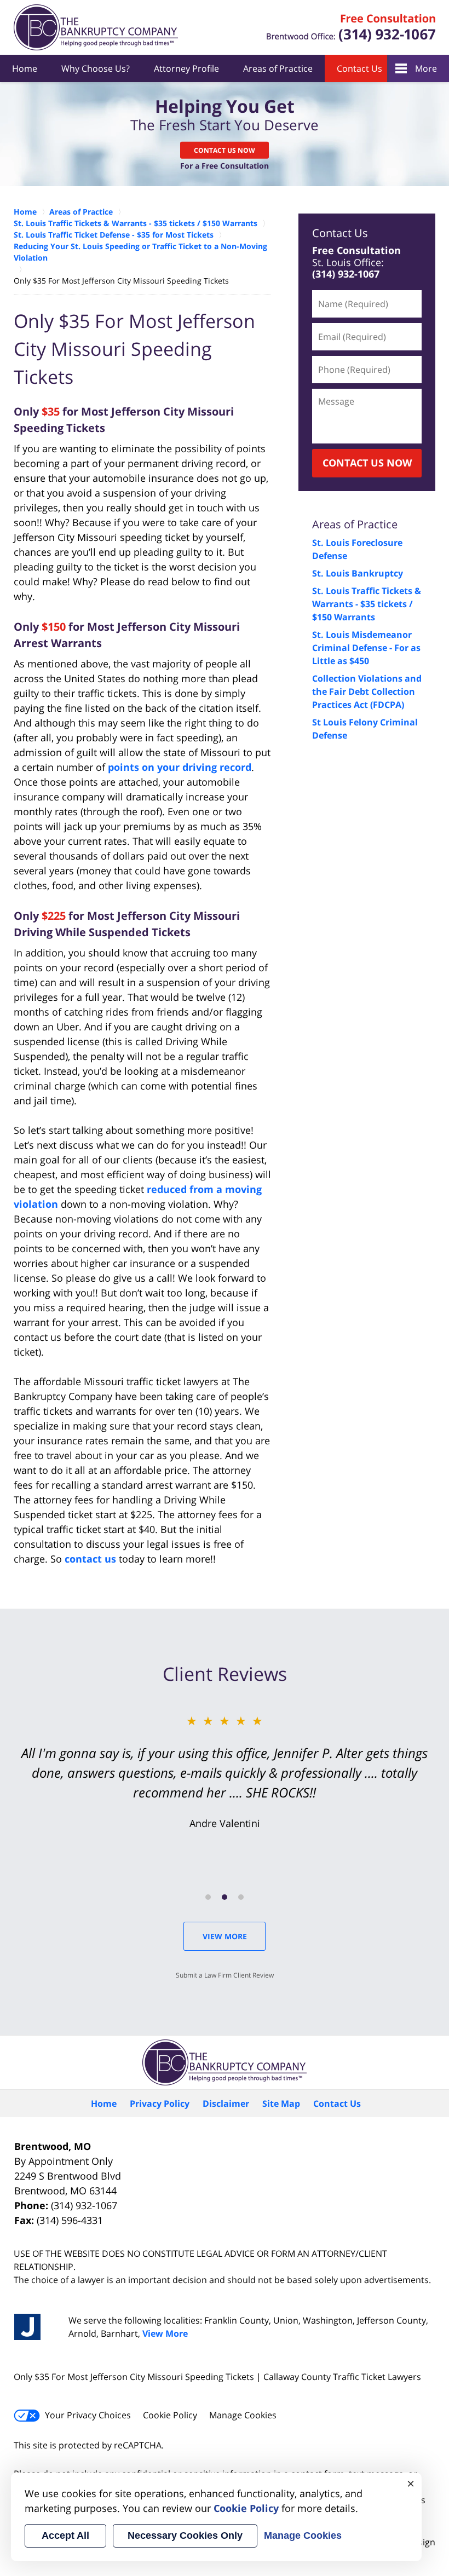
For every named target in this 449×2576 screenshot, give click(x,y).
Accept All (65, 2535)
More (426, 68)
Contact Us (359, 68)
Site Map (281, 2104)
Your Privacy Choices (88, 2415)
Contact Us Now (225, 150)
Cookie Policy (170, 2415)
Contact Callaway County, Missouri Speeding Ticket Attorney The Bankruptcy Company (351, 28)
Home (25, 68)
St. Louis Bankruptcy (358, 573)
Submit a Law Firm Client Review (225, 1975)
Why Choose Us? (96, 68)
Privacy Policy (160, 2104)
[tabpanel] (225, 1771)
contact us (90, 1559)
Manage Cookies (243, 2415)
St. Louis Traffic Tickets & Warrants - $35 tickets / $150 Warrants (367, 604)
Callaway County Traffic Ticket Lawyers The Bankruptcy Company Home (96, 27)
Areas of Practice (278, 68)
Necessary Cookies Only (185, 2535)
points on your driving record (180, 767)
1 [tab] (208, 1897)
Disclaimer (226, 2104)
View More (225, 1936)
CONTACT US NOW (367, 463)
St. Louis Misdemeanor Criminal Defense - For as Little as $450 (366, 648)
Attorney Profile (186, 68)
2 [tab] (225, 1897)
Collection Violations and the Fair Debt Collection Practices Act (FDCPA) (367, 691)
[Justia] (27, 2327)
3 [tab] (241, 1897)
